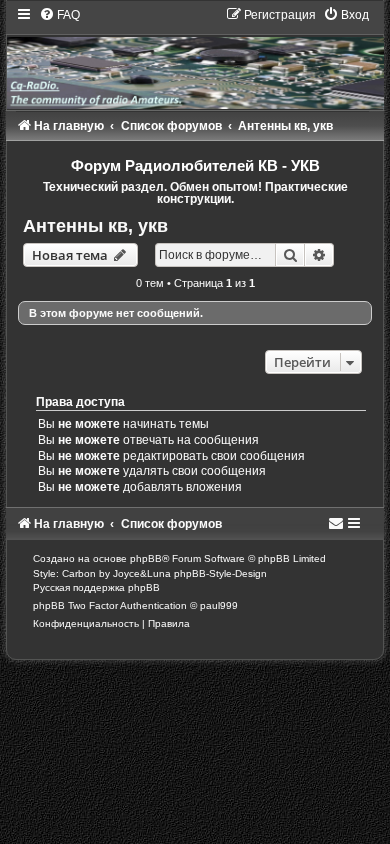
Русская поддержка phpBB (96, 587)
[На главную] (194, 58)
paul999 (219, 605)
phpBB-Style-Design (220, 573)
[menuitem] (59, 15)
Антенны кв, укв (95, 226)
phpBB (146, 558)
